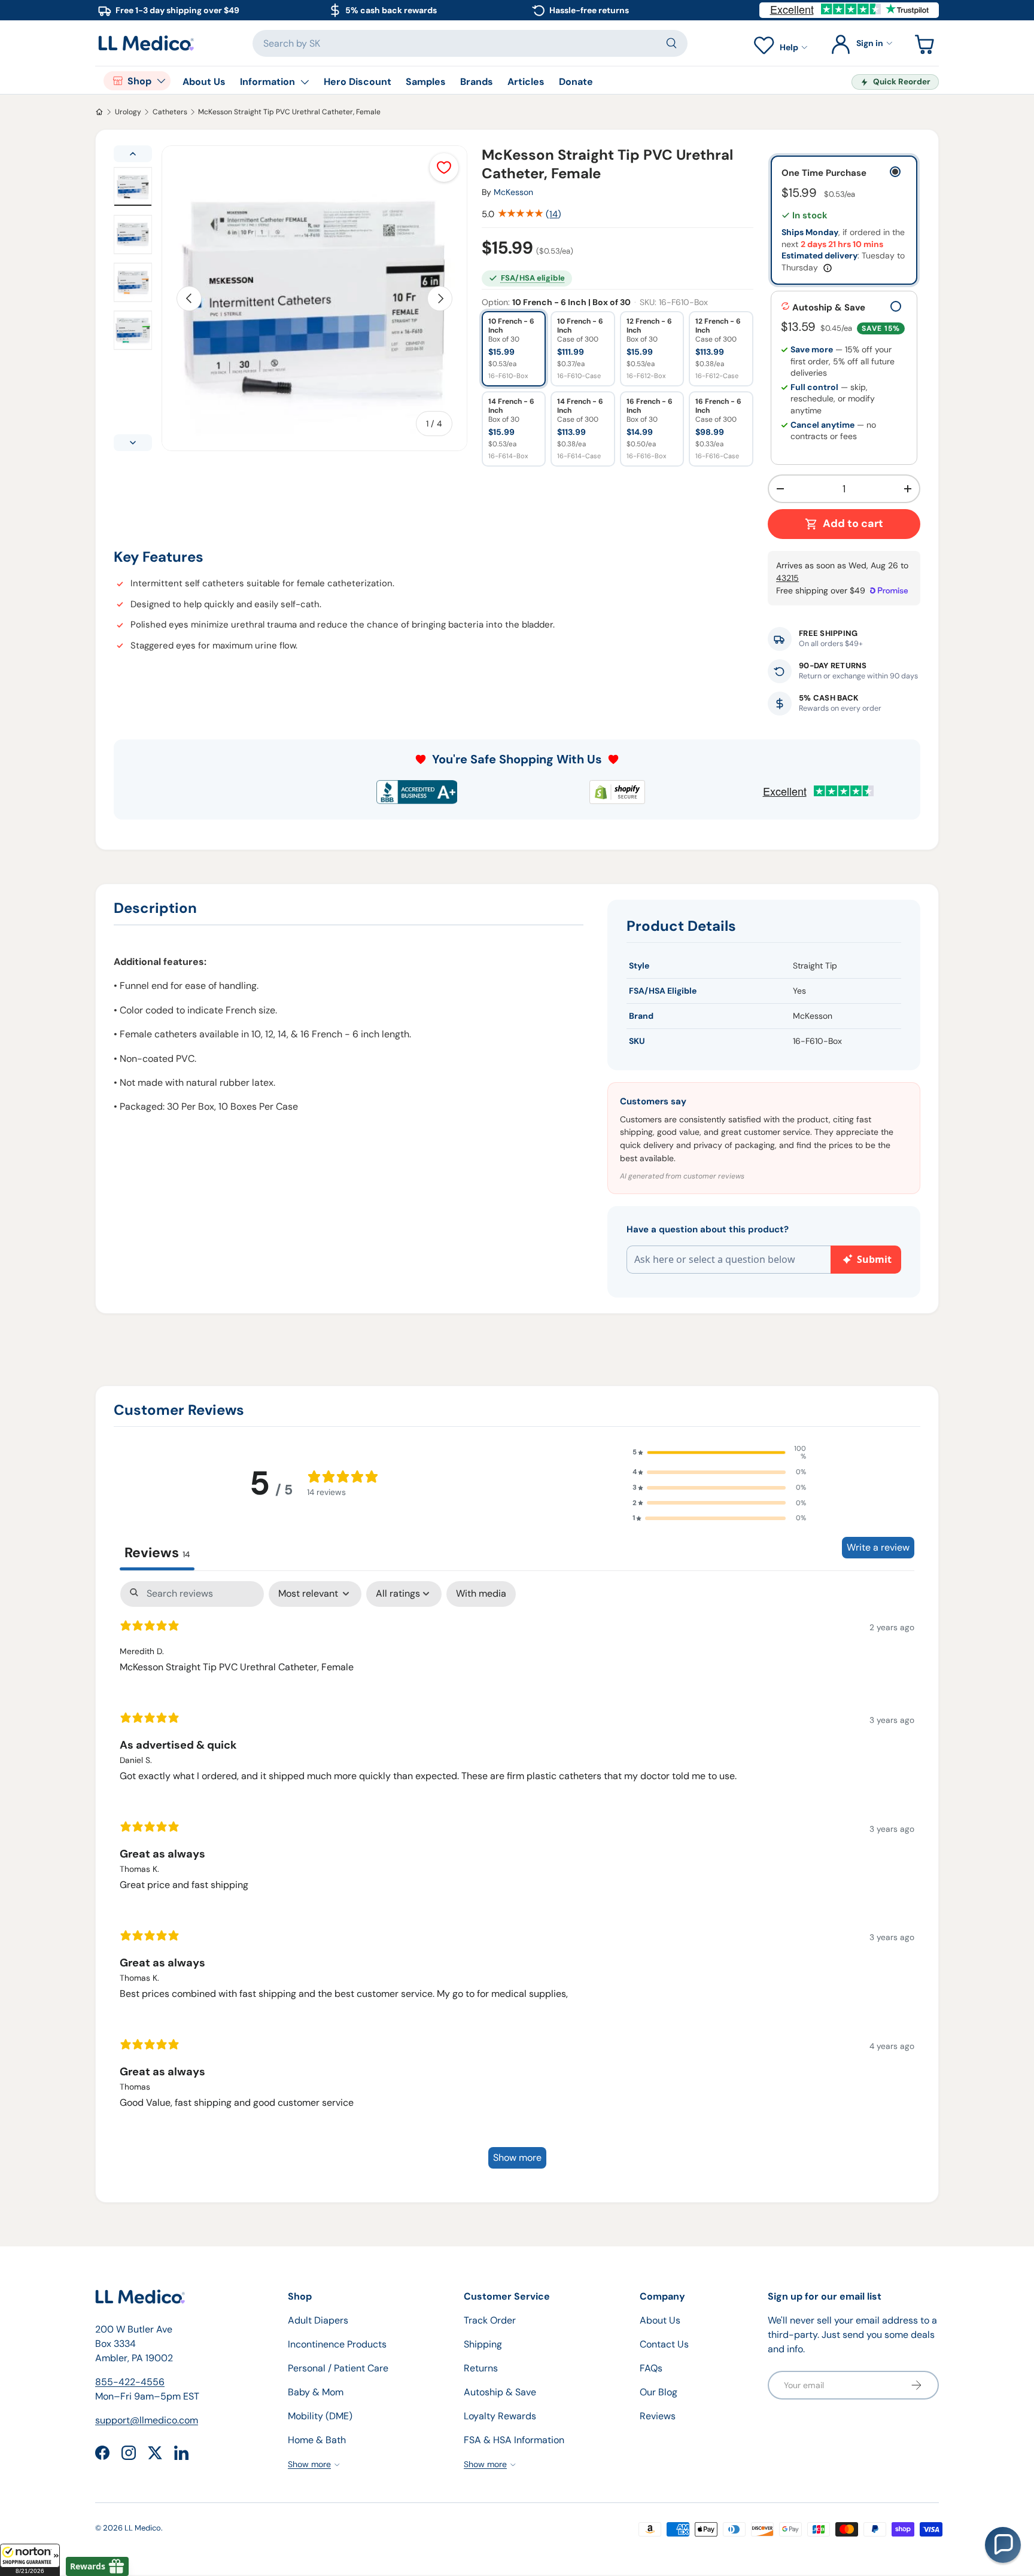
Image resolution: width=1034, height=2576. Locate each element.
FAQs (651, 2368)
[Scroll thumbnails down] (133, 443)
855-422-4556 (130, 2382)
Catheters (170, 112)
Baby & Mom (316, 2392)
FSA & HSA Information (514, 2440)
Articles (526, 82)
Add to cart (853, 523)
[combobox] (470, 43)
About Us (204, 82)
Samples (426, 82)
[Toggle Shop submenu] (161, 81)
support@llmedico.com (147, 2420)
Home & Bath (317, 2440)
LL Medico (143, 2528)
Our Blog (659, 2392)
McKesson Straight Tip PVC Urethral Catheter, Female (289, 112)
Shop (139, 81)
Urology (128, 112)
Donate (576, 82)
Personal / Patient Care (338, 2368)
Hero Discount (358, 82)
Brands (477, 82)
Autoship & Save (500, 2392)
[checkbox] (481, 1594)
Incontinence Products (337, 2344)
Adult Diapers (318, 2320)
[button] (30, 2560)
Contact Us (664, 2344)
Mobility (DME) (320, 2416)
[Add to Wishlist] (444, 168)
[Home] (99, 112)
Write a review (878, 1547)
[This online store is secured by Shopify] (617, 792)
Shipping (483, 2344)
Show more (517, 2158)
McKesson (513, 192)
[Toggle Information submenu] (305, 82)
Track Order (490, 2320)
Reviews (658, 2416)
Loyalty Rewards (500, 2416)
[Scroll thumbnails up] (133, 154)
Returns (481, 2368)
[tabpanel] (517, 1881)
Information (267, 82)
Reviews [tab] (157, 1552)
